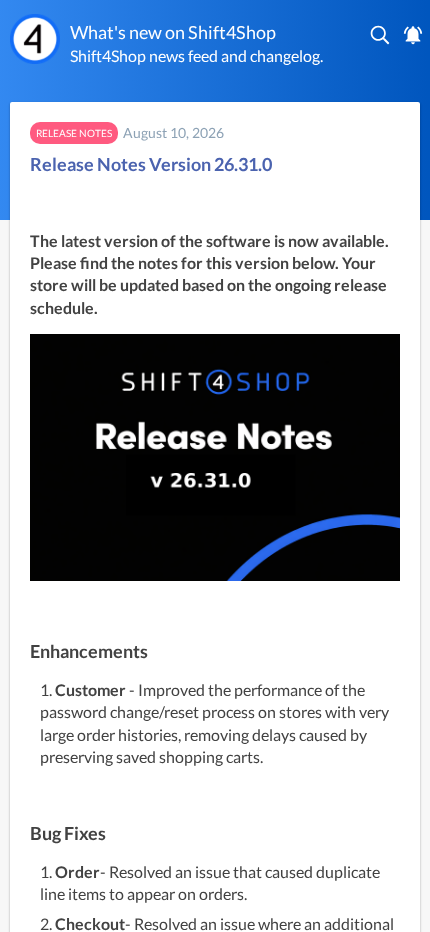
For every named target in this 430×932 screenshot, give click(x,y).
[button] (381, 35)
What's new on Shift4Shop (173, 32)
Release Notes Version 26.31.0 (151, 164)
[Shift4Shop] (35, 39)
